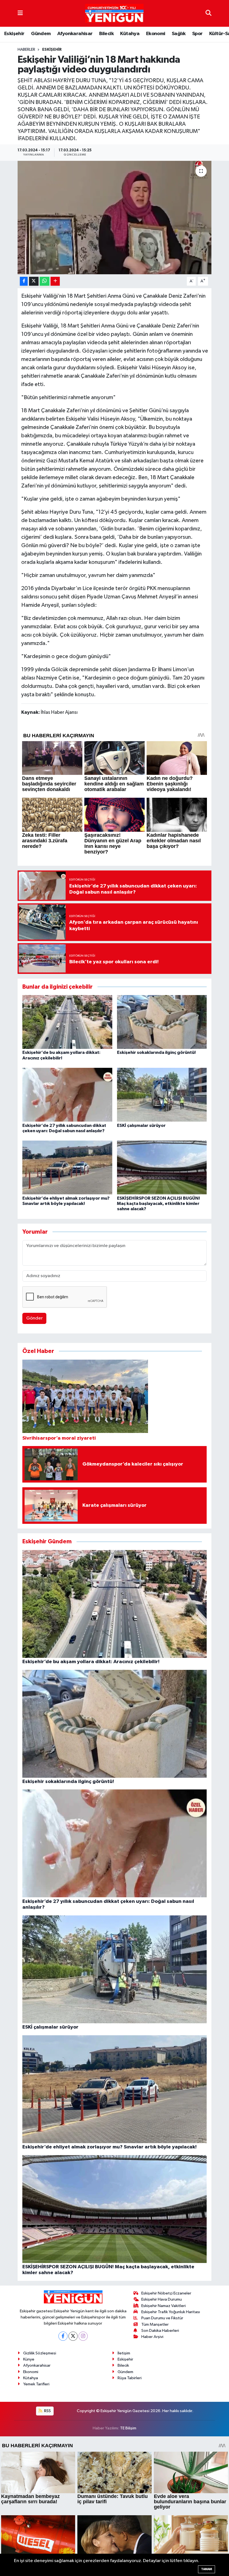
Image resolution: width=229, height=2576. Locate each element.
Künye (29, 2359)
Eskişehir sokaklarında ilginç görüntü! (156, 1052)
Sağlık (179, 34)
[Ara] (208, 13)
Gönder (34, 1318)
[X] (73, 2336)
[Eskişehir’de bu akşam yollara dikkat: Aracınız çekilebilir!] (67, 1022)
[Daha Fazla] (55, 281)
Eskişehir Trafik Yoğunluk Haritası (171, 2312)
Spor (197, 34)
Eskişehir (14, 34)
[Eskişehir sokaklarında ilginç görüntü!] (162, 1022)
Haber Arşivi (152, 2337)
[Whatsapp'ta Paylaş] (45, 281)
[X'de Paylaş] (34, 281)
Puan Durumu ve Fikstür (162, 2318)
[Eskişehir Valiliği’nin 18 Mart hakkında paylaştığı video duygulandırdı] (115, 218)
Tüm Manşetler (155, 2324)
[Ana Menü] (20, 13)
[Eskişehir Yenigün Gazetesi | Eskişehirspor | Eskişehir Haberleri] (114, 14)
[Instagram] (83, 2336)
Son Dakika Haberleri (160, 2331)
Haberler (26, 50)
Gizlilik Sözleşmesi (40, 2353)
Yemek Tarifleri (36, 2384)
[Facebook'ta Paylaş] (24, 281)
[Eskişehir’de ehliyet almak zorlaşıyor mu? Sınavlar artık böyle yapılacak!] (67, 1167)
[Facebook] (63, 2336)
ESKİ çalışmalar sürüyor (141, 1126)
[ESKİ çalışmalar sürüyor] (162, 1095)
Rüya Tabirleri (130, 2378)
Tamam (207, 2569)
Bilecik (106, 34)
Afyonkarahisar (75, 34)
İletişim (124, 2353)
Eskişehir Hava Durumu (162, 2299)
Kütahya (130, 34)
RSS (47, 2411)
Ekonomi (156, 34)
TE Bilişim (128, 2428)
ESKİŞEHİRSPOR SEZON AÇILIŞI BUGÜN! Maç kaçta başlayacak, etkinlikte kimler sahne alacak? (158, 1204)
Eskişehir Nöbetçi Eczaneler (166, 2293)
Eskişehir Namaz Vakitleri (164, 2306)
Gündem (41, 34)
